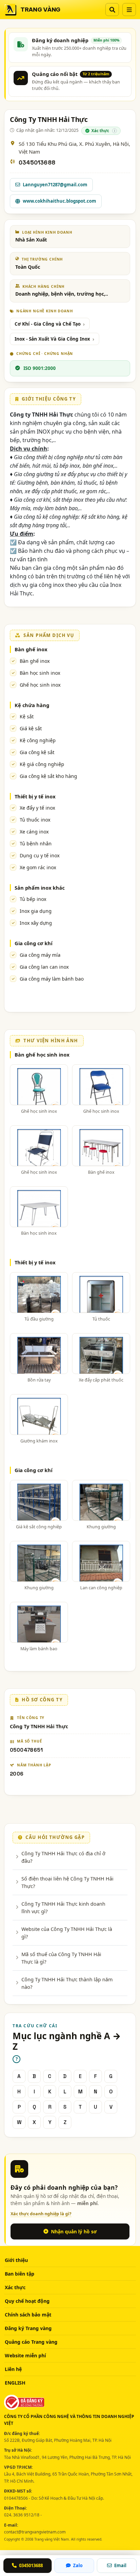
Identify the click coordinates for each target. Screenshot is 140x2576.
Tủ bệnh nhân (36, 844)
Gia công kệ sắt (37, 752)
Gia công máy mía (40, 955)
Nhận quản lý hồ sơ (74, 2231)
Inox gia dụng (36, 911)
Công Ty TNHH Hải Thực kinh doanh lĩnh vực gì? (63, 1907)
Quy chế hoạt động (27, 2301)
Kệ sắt (27, 716)
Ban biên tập (20, 2274)
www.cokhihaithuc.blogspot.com (59, 201)
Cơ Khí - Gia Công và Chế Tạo (48, 324)
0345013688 (37, 163)
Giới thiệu (16, 2260)
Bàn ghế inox (31, 649)
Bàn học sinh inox (40, 673)
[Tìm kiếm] (112, 10)
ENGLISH (15, 2383)
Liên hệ (13, 2369)
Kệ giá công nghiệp (42, 764)
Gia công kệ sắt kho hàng (48, 776)
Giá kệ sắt (31, 728)
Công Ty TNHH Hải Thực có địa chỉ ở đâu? (63, 1857)
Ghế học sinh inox (40, 685)
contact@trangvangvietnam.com (35, 2532)
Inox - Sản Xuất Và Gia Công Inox (52, 339)
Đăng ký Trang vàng (28, 2328)
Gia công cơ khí (33, 943)
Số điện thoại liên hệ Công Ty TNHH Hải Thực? (67, 1882)
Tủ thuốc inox (35, 820)
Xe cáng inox (34, 832)
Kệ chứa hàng (32, 705)
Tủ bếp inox (33, 899)
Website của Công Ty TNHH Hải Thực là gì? (67, 1933)
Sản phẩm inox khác (40, 888)
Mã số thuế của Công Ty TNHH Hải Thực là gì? (61, 1958)
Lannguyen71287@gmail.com (55, 185)
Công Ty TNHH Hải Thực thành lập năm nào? (67, 1983)
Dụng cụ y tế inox (40, 855)
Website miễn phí (25, 2355)
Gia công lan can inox (44, 967)
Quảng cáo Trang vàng (31, 2342)
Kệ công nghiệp (38, 740)
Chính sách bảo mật (28, 2315)
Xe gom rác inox (38, 867)
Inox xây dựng (36, 923)
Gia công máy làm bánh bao (52, 979)
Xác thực (15, 2287)
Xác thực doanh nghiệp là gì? (41, 2214)
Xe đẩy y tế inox (37, 808)
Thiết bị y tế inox (35, 796)
